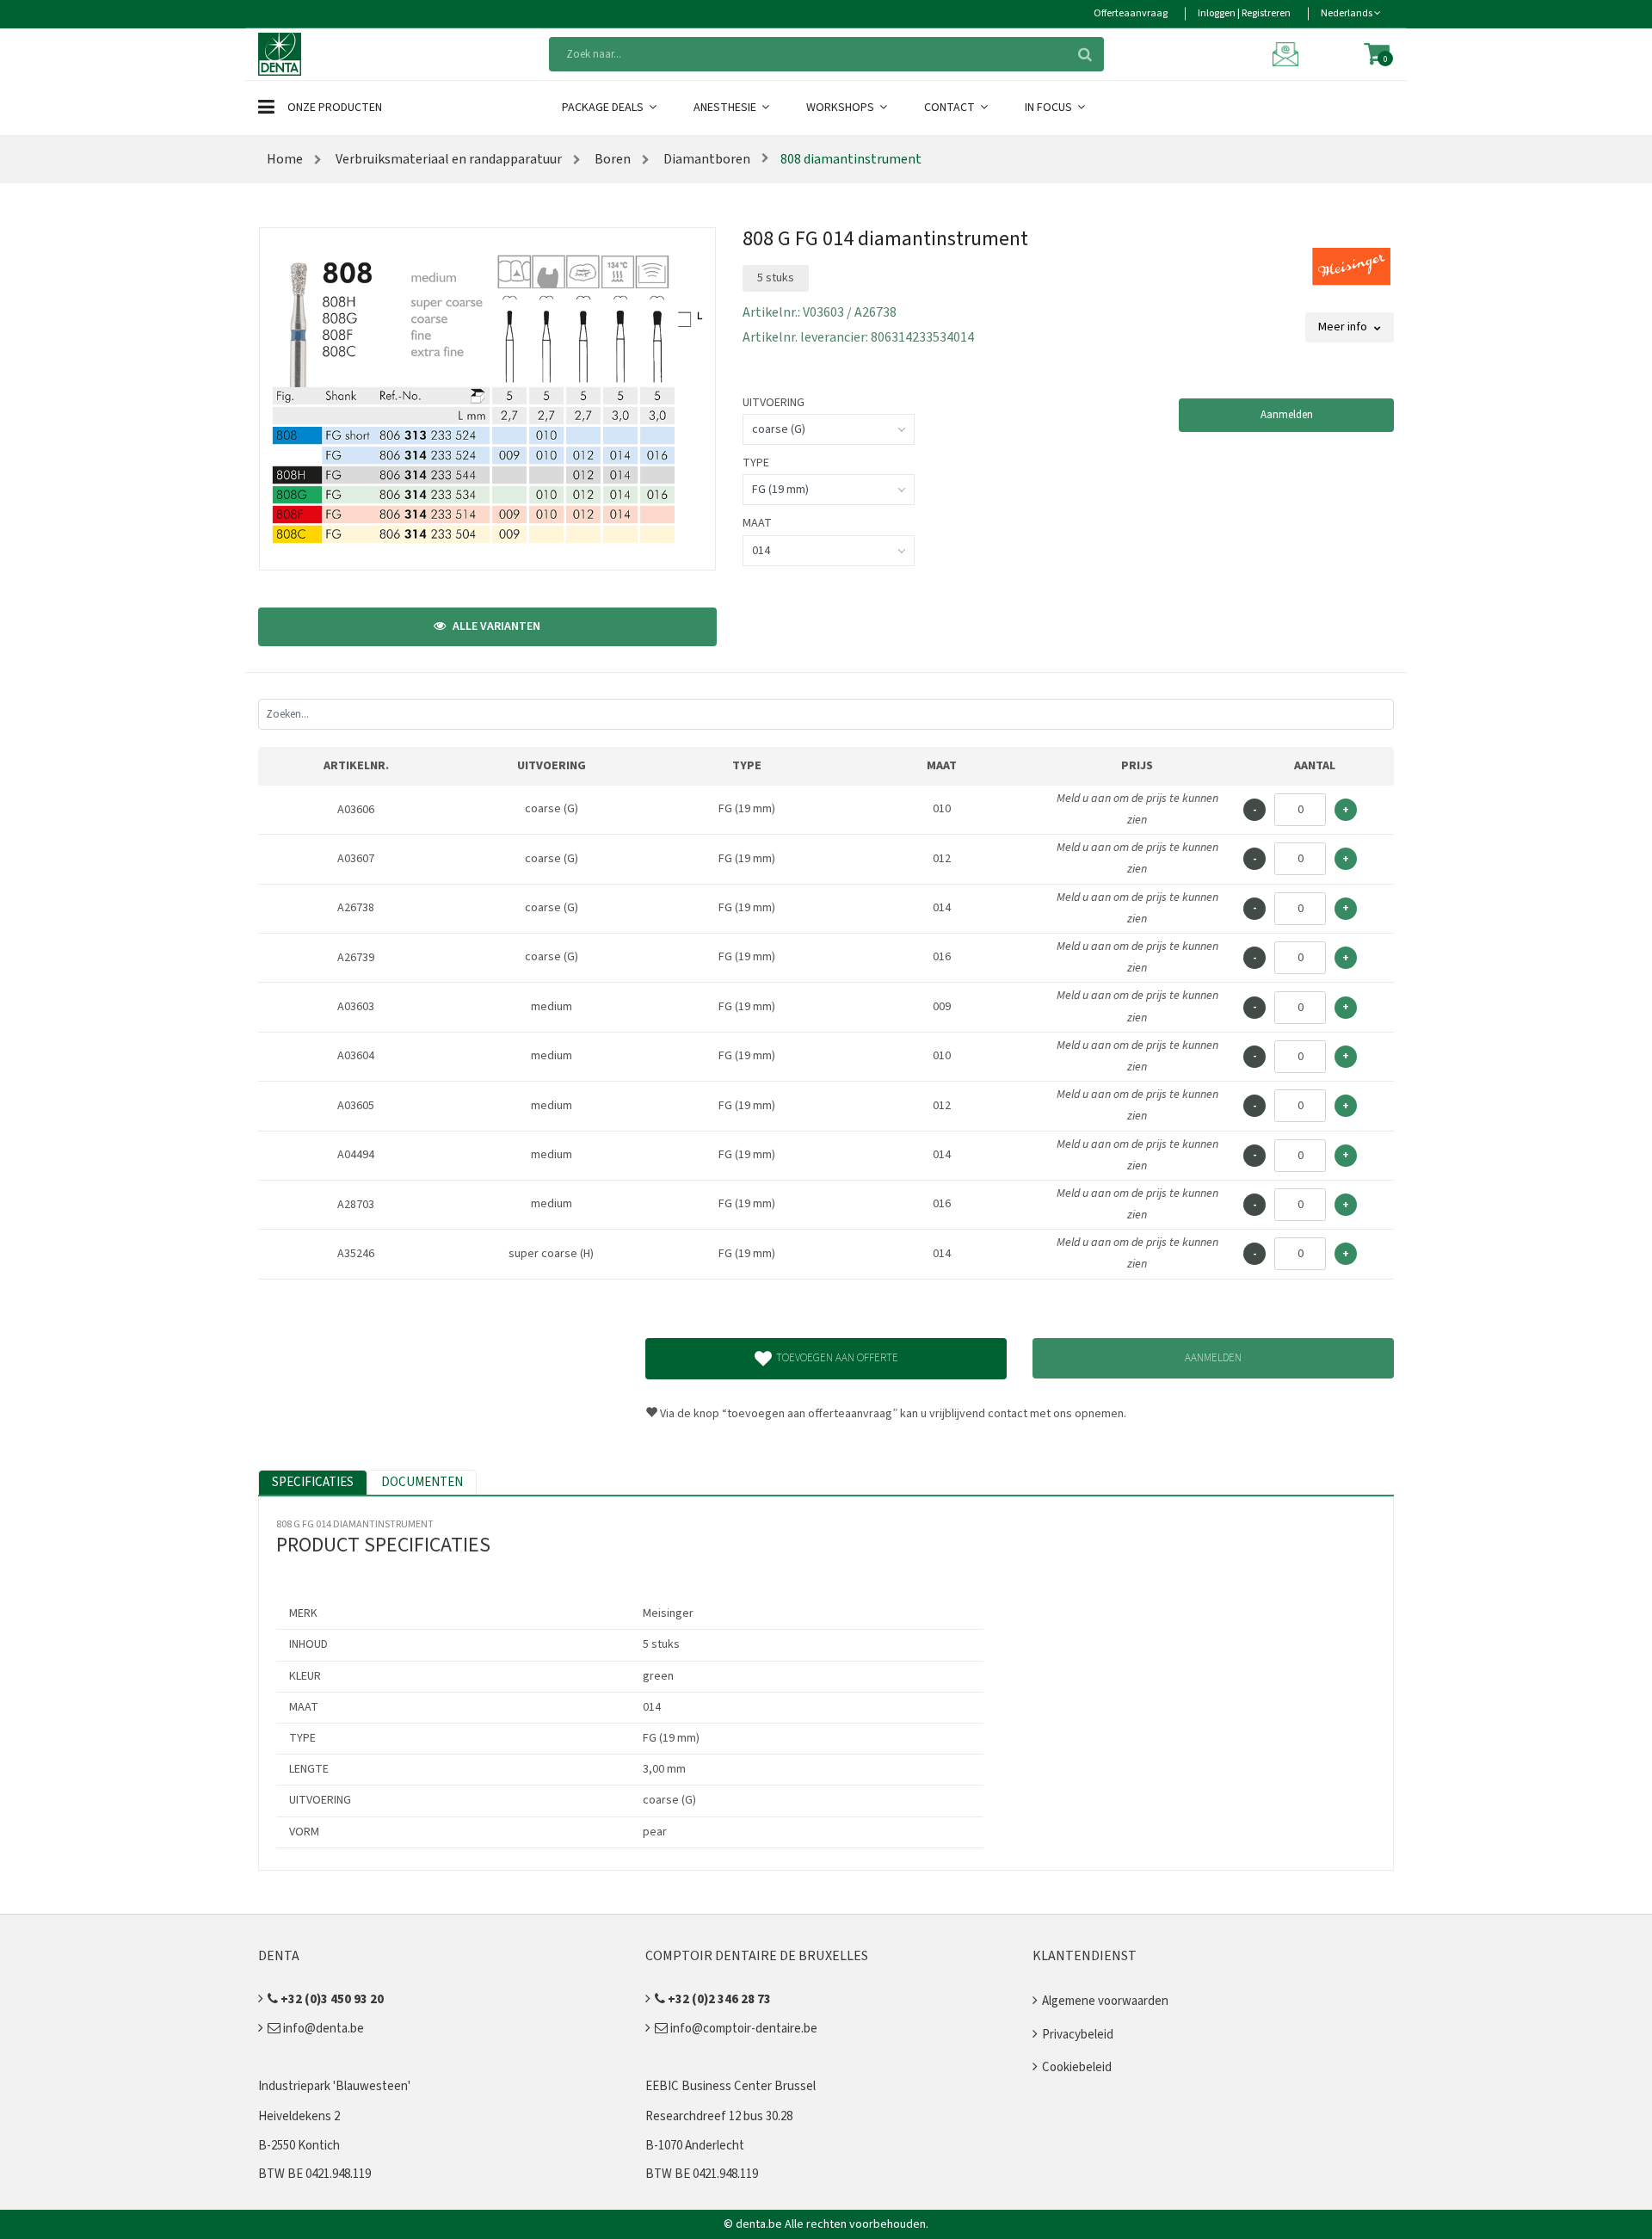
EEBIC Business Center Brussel (730, 2086)
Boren (611, 159)
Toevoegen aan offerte (837, 1358)
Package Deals (604, 108)
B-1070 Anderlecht (695, 2146)
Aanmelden (1287, 415)
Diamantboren (706, 159)
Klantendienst (1085, 1956)
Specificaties (313, 1482)
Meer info (1344, 327)
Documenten (422, 1482)
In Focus (1050, 108)
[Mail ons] (1288, 53)
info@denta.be (322, 2029)
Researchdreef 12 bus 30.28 (719, 2116)
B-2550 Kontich (299, 2146)
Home (285, 159)
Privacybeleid (1078, 2035)
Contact (951, 108)
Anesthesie (726, 108)
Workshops (841, 108)
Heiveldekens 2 (299, 2116)
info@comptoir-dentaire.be (743, 2029)
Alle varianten (495, 626)
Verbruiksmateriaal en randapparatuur (447, 159)
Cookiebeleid (1077, 2067)
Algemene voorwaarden (1105, 2001)
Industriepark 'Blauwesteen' (334, 2086)
